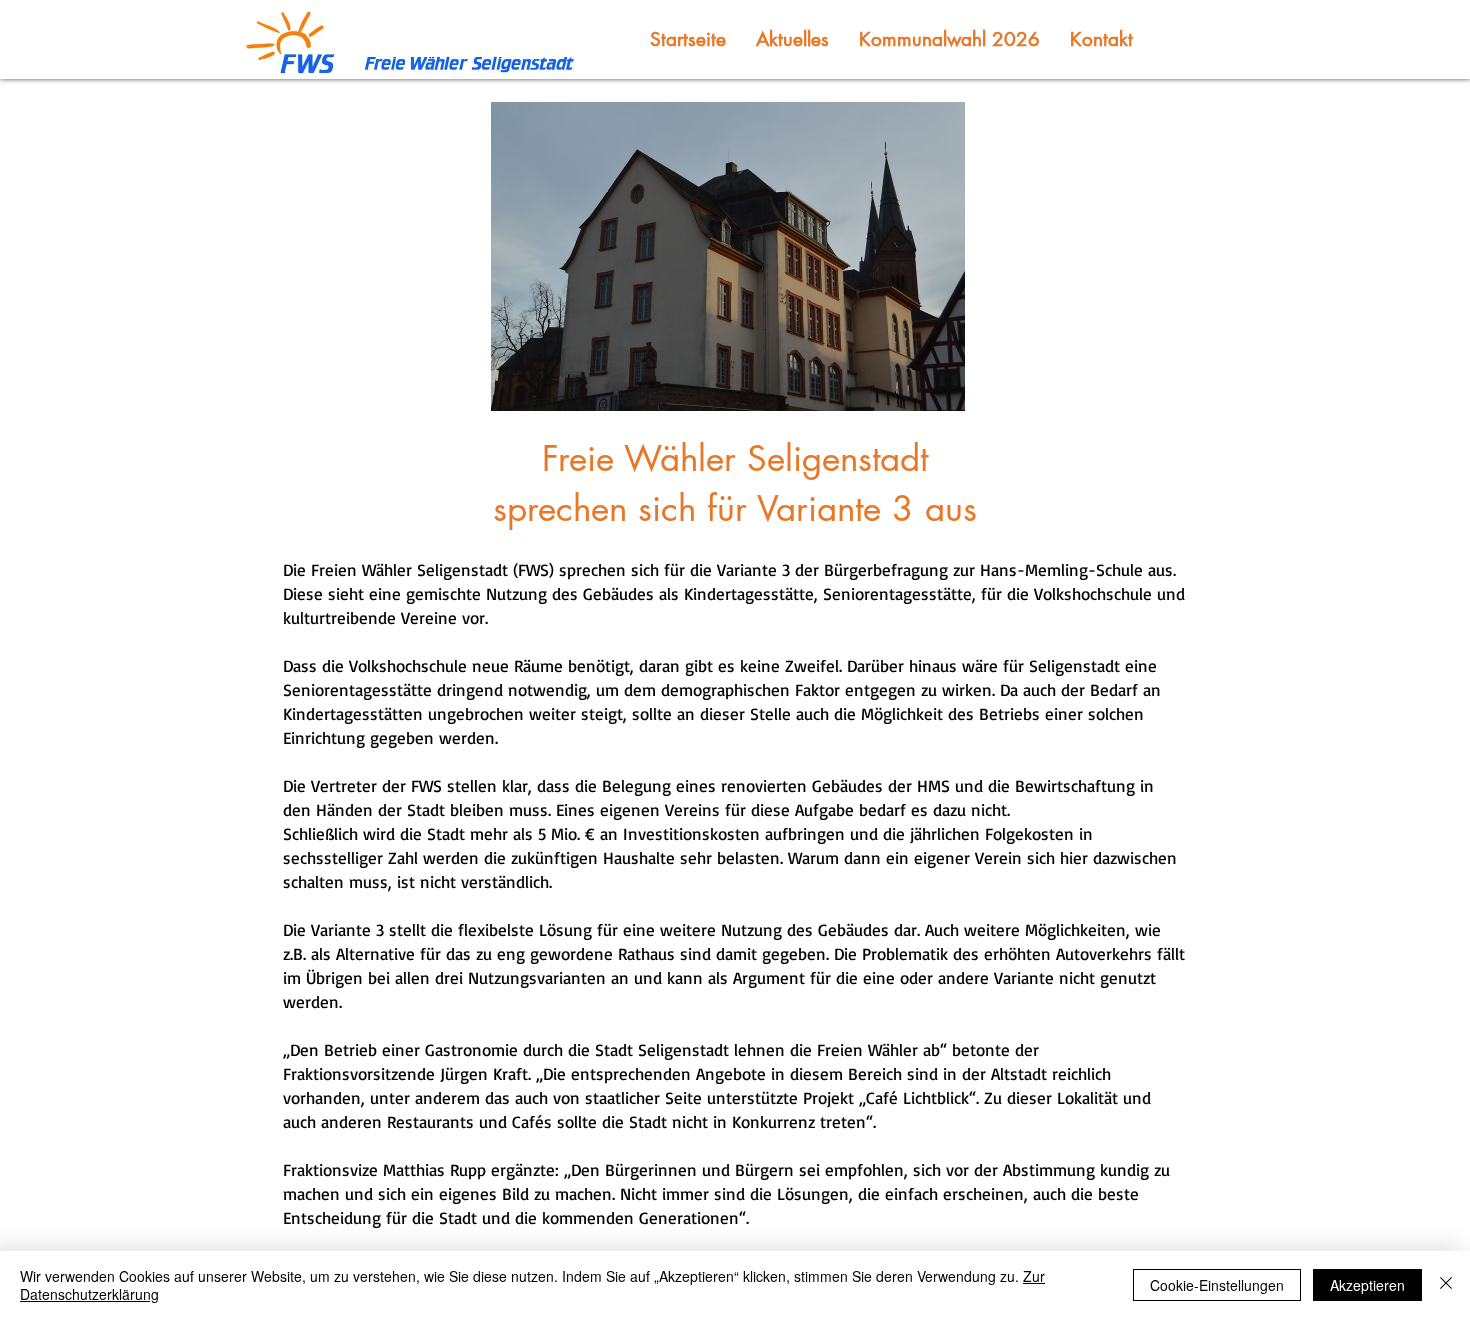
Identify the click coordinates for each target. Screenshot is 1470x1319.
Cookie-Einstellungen (1217, 1285)
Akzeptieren (1367, 1285)
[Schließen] (1446, 1285)
